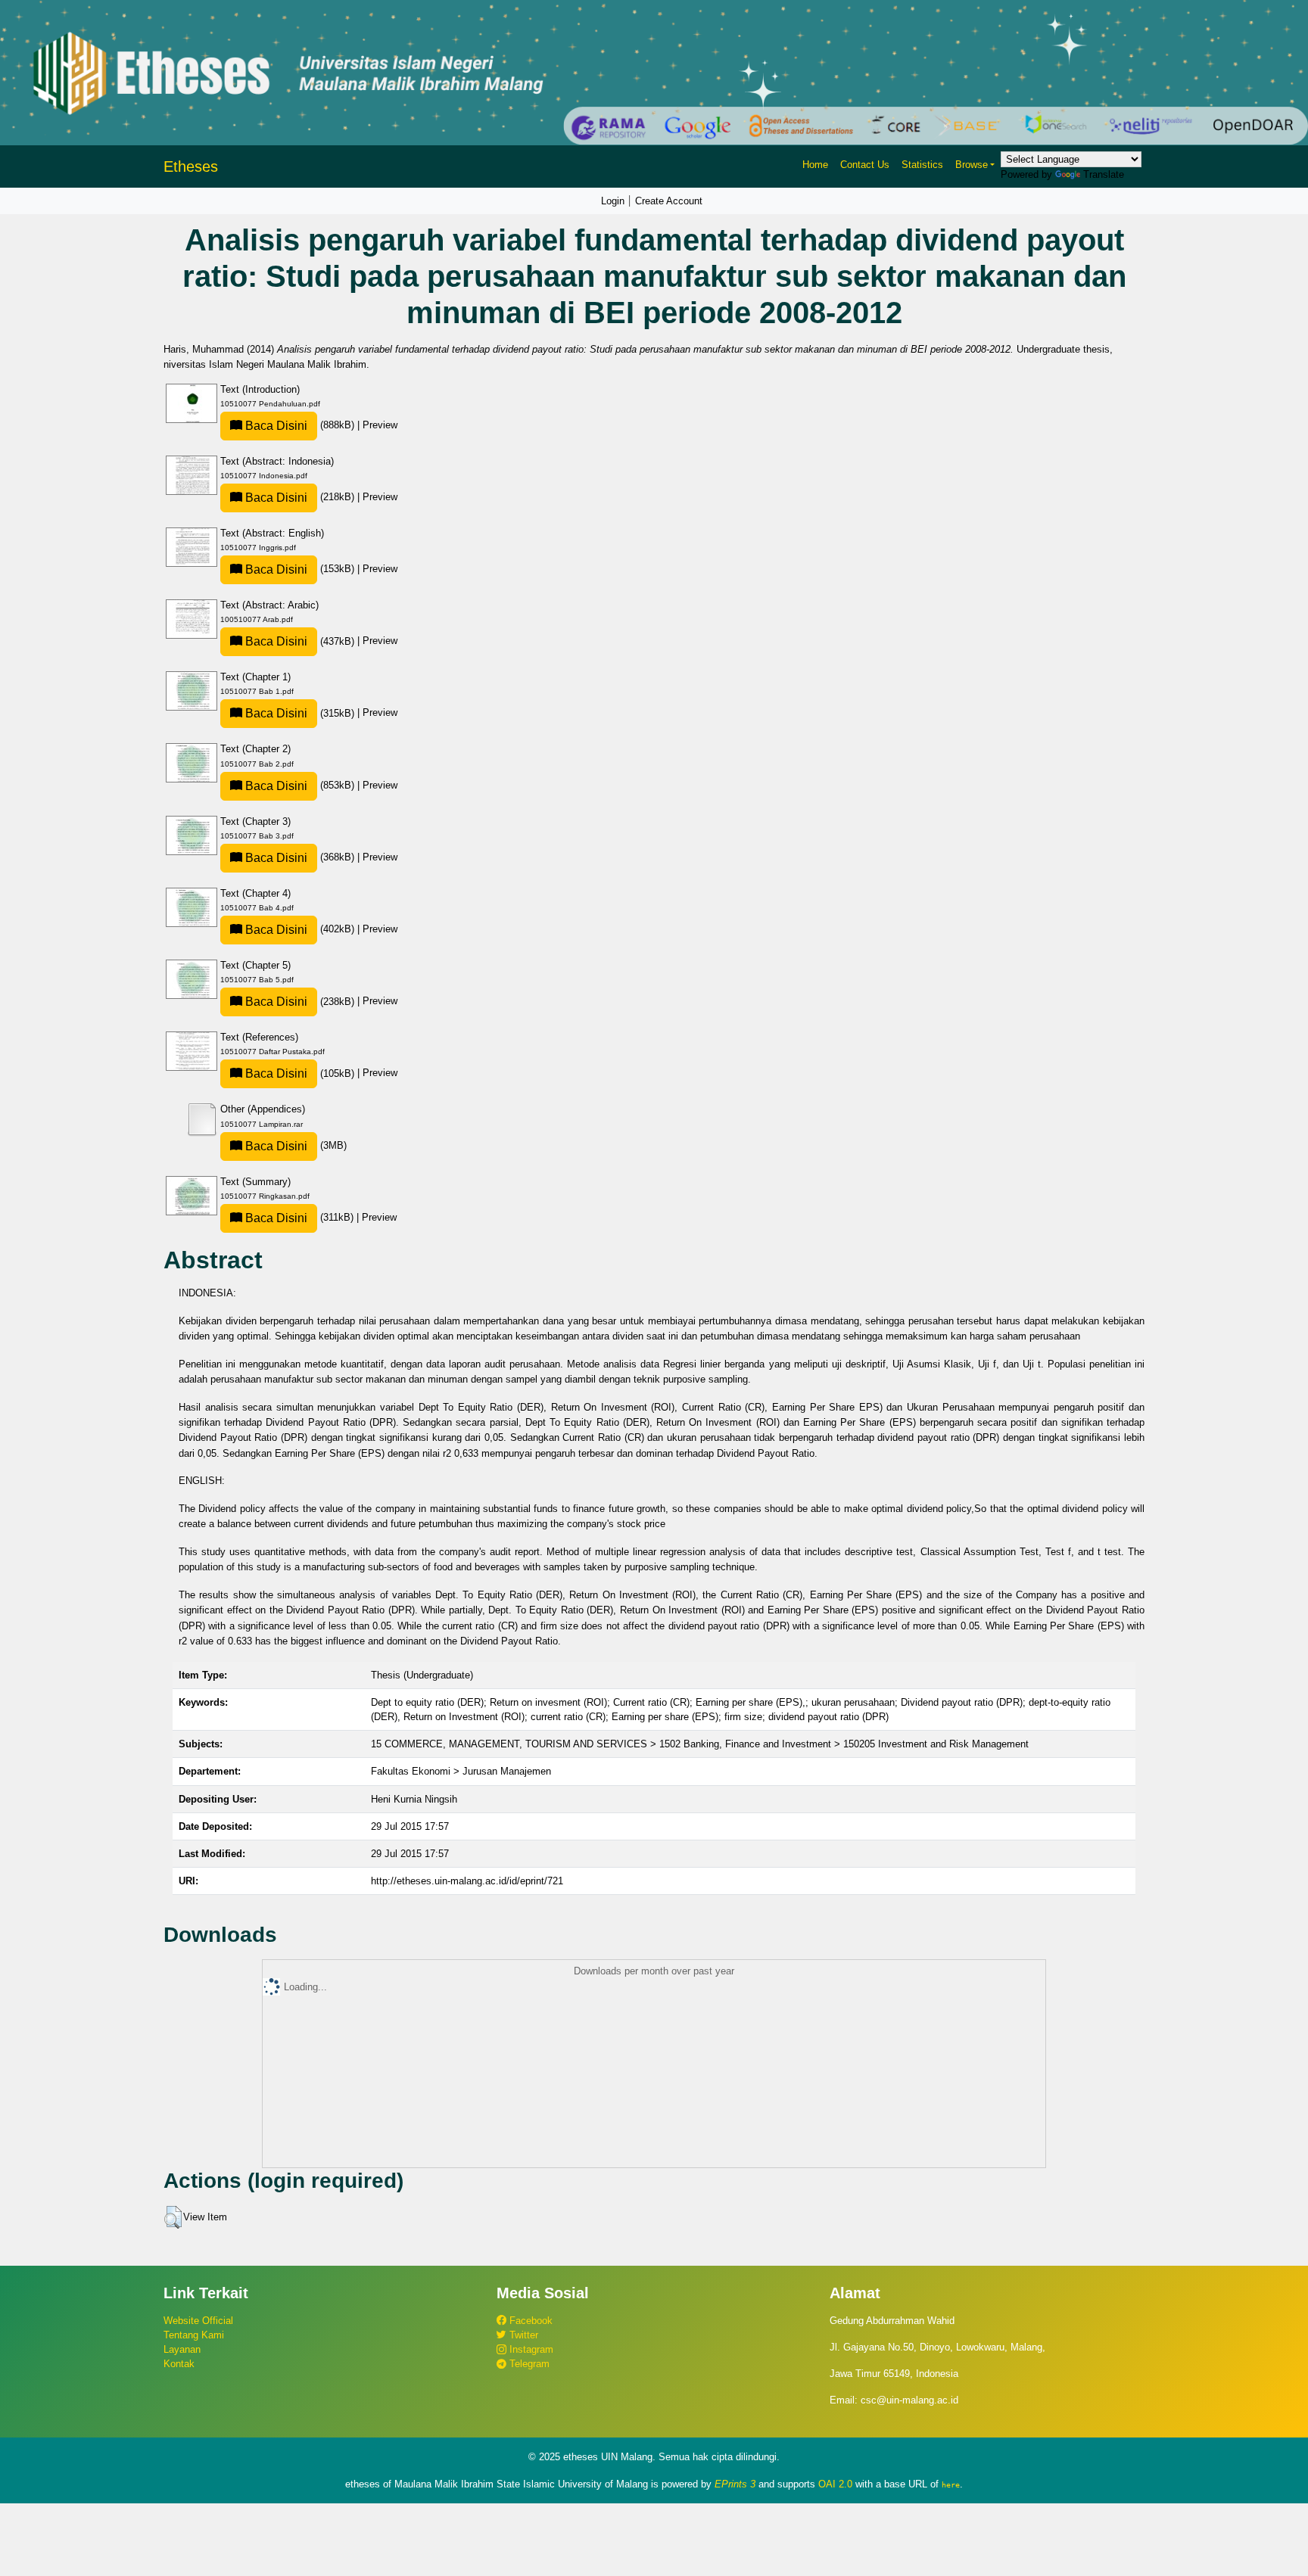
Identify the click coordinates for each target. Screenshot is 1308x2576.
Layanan (182, 2349)
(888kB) (300, 425)
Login (613, 201)
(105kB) (300, 1073)
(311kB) (299, 1217)
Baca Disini (275, 426)
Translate (1104, 174)
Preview (380, 425)
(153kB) (300, 569)
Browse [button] (972, 165)
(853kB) (300, 785)
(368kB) (300, 857)
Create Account (669, 201)
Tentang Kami (194, 2335)
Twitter (522, 2335)
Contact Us (865, 165)
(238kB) (300, 1002)
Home (815, 165)
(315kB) (300, 713)
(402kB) (300, 929)
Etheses (191, 166)
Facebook (529, 2321)
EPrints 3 (735, 2484)
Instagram (530, 2349)
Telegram (528, 2364)
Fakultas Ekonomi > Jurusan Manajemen (461, 1771)
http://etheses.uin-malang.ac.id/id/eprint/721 (467, 1881)
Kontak (179, 2364)
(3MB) (294, 1145)
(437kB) (300, 641)
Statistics (922, 165)
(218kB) (300, 497)
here (951, 2484)
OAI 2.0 (835, 2484)
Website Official (198, 2321)
